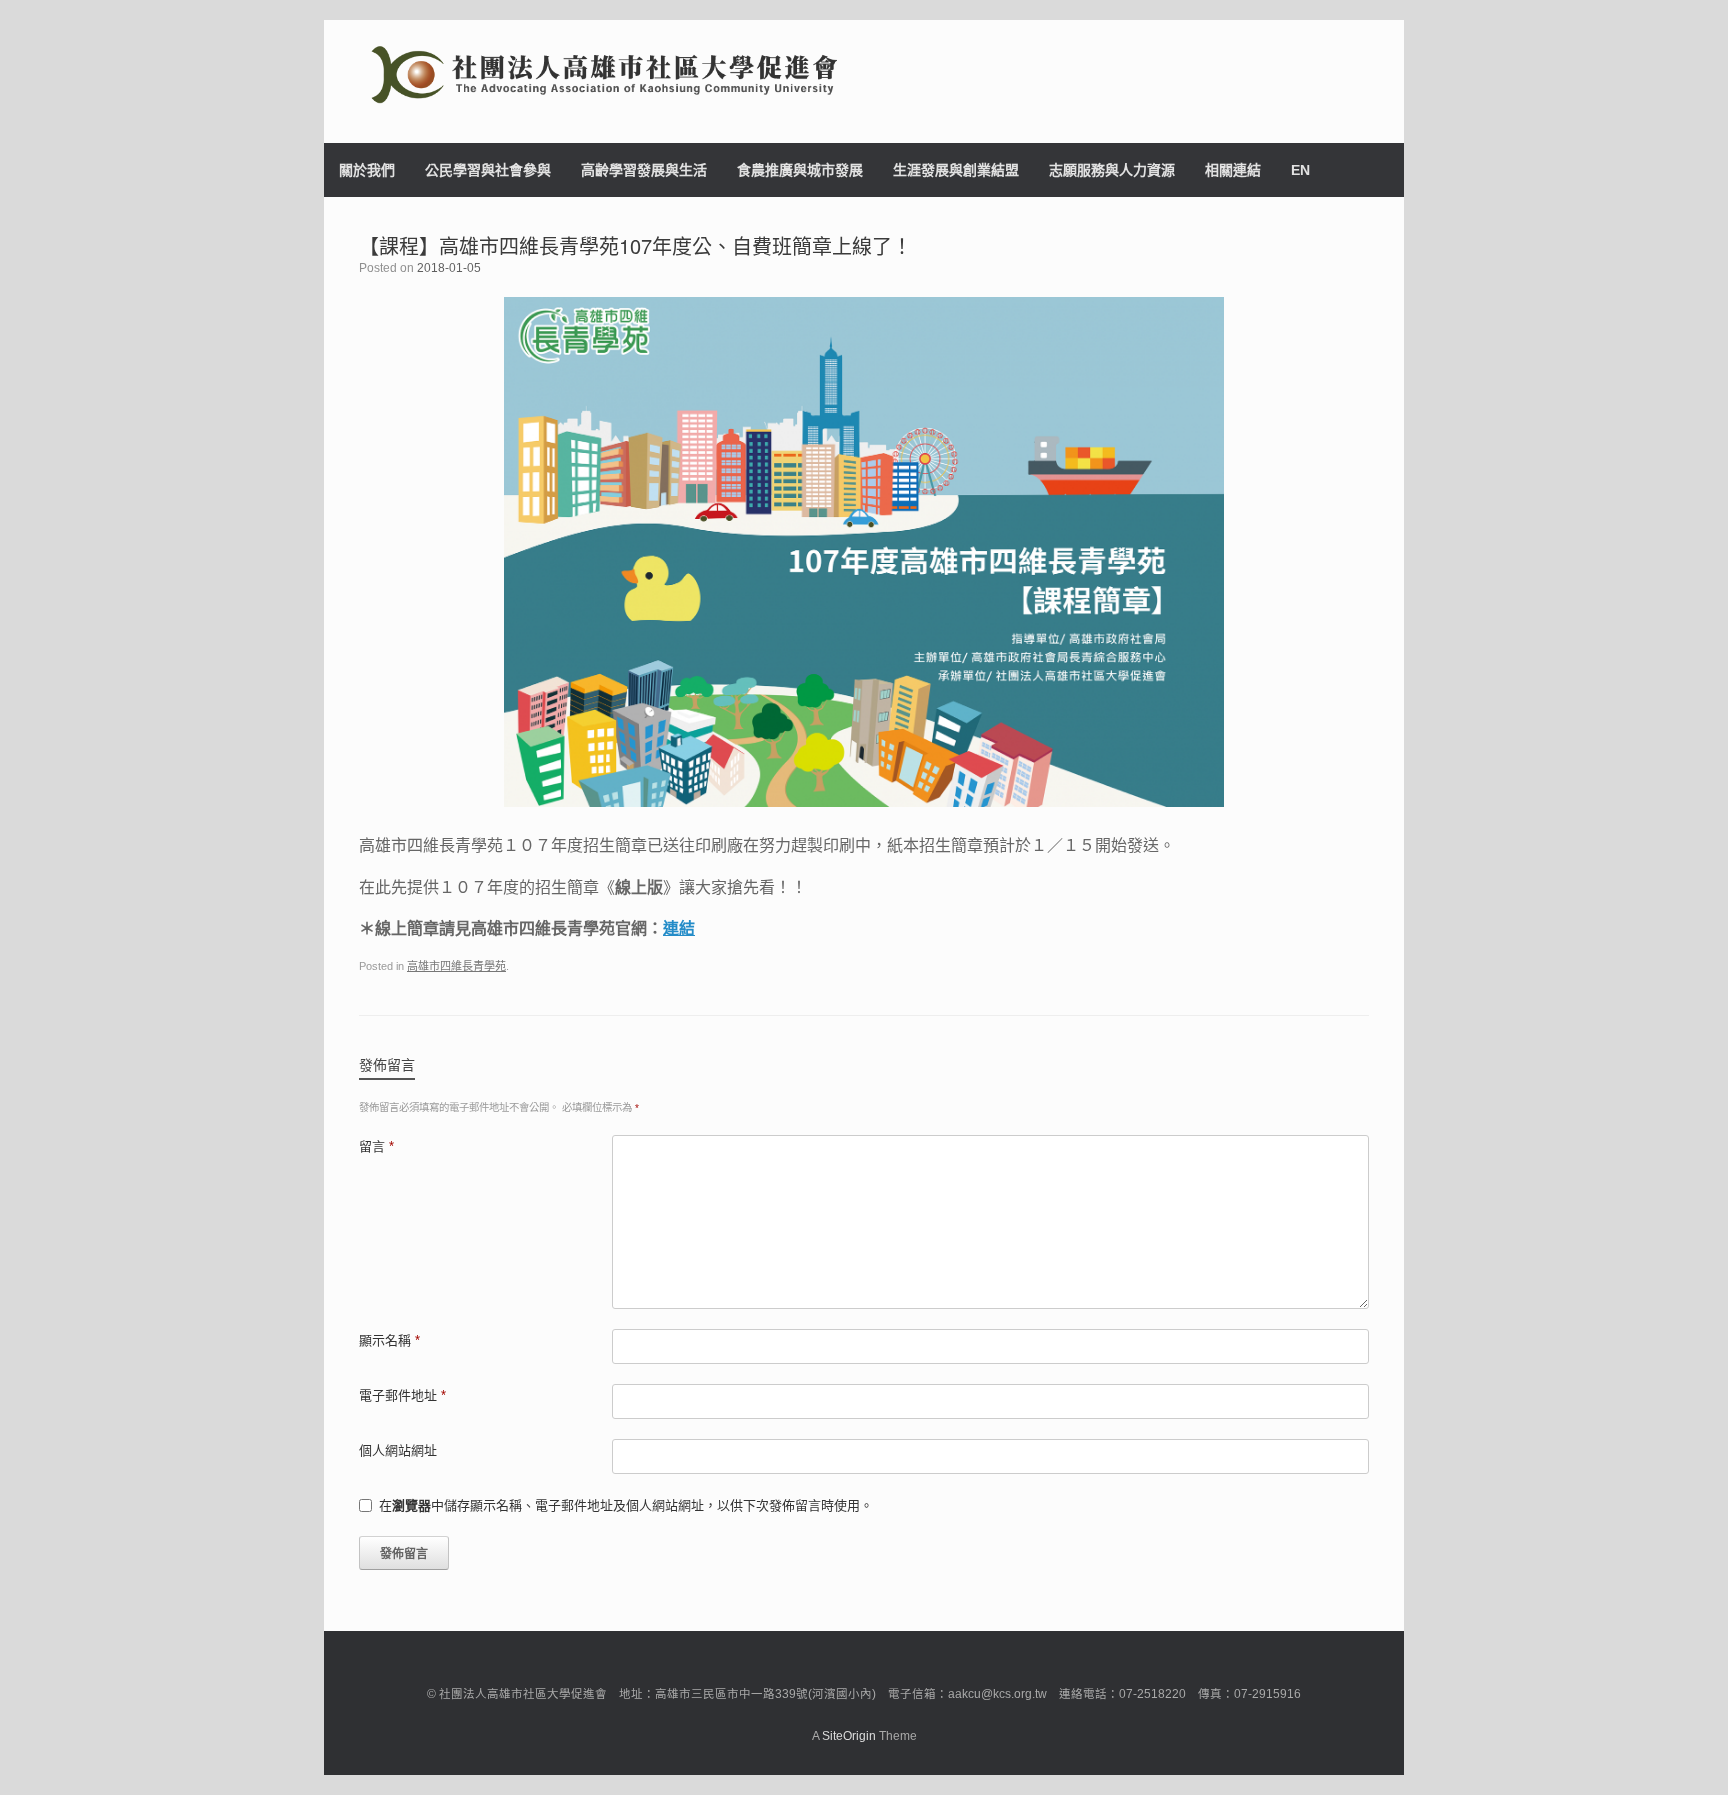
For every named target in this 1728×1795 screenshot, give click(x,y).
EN (1300, 170)
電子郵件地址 (402, 1395)
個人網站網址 (398, 1450)
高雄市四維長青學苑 (456, 966)
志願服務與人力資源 (1112, 170)
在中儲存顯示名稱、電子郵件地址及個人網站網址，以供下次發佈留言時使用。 (626, 1505)
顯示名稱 (389, 1340)
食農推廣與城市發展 (800, 170)
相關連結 (1233, 170)
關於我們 (367, 170)
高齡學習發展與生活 (644, 170)
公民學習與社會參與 (488, 170)
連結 (679, 928)
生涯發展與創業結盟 (956, 170)
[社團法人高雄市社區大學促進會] (864, 74)
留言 (376, 1146)
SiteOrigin (849, 1736)
